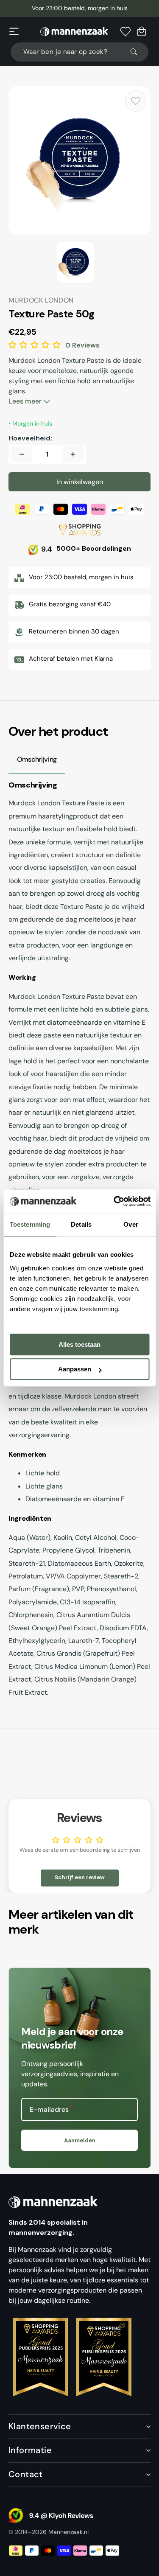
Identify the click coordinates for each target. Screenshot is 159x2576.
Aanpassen (75, 1369)
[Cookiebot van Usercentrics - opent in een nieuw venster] (115, 1201)
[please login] (136, 101)
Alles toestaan (79, 1344)
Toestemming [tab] (30, 1224)
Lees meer (26, 401)
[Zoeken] (137, 52)
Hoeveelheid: (30, 438)
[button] (14, 31)
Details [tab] (81, 1224)
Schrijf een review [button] (80, 1877)
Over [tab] (131, 1224)
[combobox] (79, 52)
